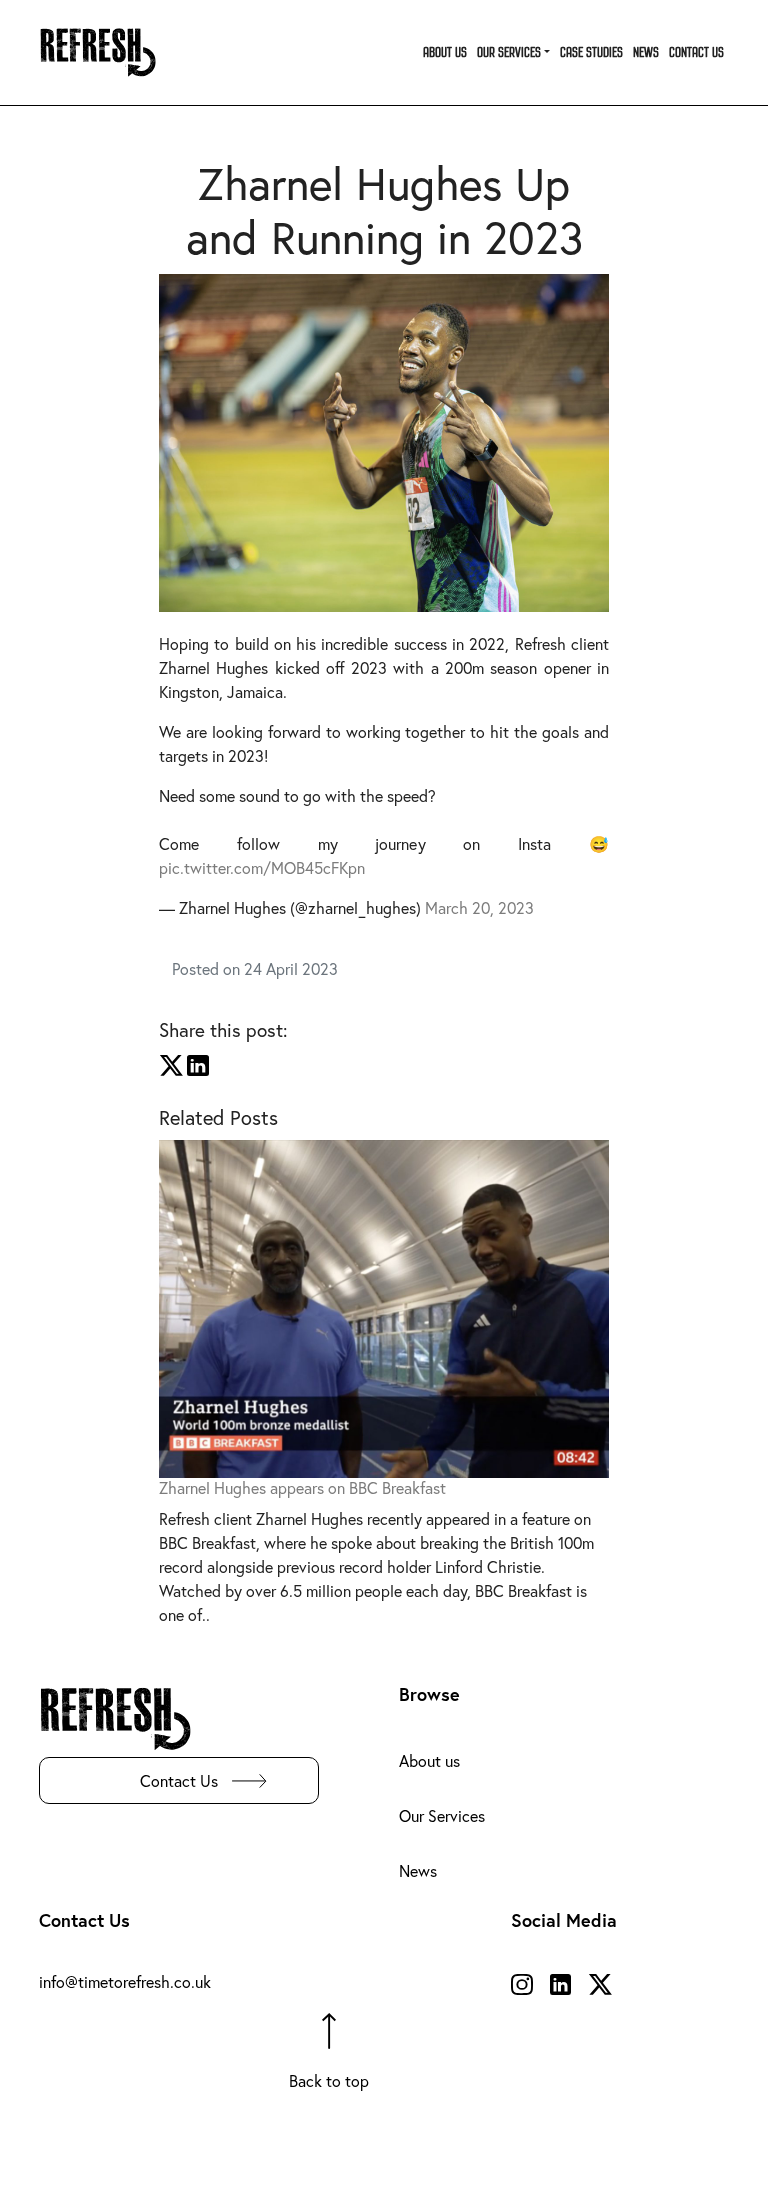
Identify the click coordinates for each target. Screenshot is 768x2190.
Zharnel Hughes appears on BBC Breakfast (302, 1487)
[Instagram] (522, 1981)
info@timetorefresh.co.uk (125, 1981)
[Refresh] (106, 53)
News (418, 1870)
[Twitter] (171, 1062)
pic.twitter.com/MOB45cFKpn (262, 867)
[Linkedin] (198, 1062)
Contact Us (179, 1780)
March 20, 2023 (479, 907)
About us (429, 1760)
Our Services (442, 1815)
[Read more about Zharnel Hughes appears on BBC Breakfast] (384, 1306)
